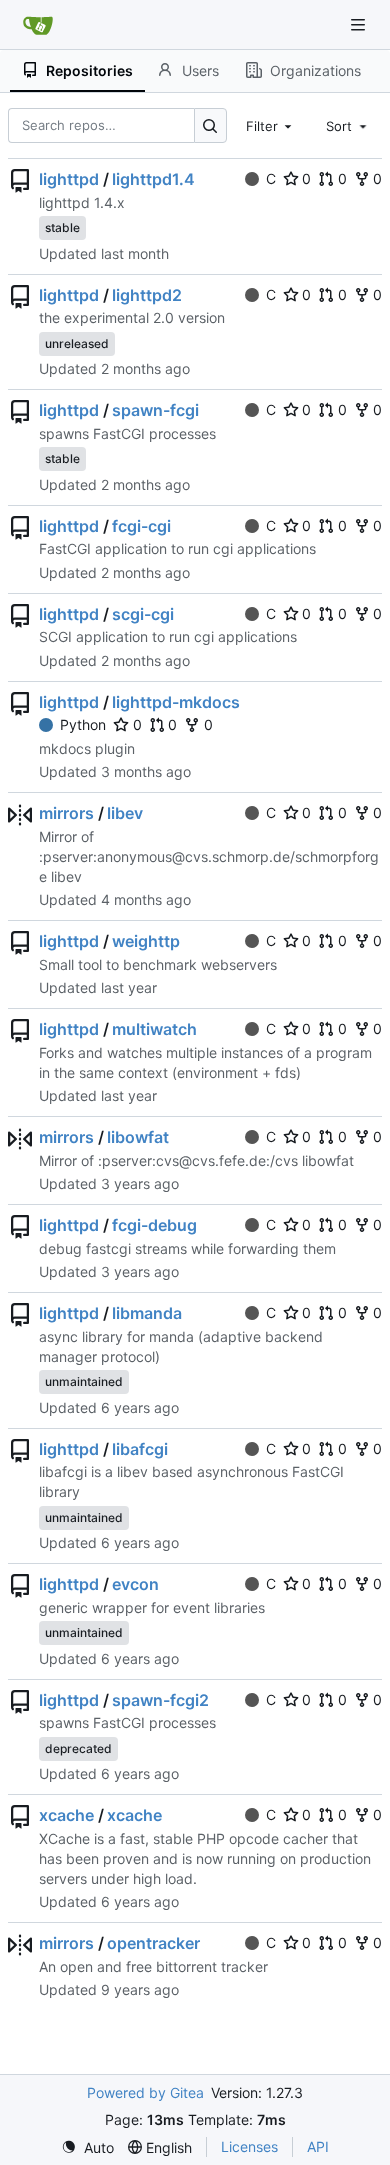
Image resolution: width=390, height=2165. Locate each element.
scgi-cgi (143, 614)
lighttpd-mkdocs (176, 702)
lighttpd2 (147, 295)
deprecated (78, 1748)
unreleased (77, 343)
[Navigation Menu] (360, 24)
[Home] (38, 25)
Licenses (249, 2146)
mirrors (66, 813)
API (318, 2146)
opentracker (153, 1943)
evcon (135, 1584)
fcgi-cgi (141, 526)
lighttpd (69, 179)
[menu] (87, 2147)
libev (125, 813)
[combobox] (271, 125)
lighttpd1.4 (153, 179)
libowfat (138, 1137)
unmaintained (84, 1381)
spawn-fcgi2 (160, 1700)
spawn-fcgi (155, 410)
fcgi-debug (154, 1225)
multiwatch (154, 1029)
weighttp (146, 941)
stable (62, 227)
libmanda (147, 1313)
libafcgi (140, 1449)
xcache (66, 1815)
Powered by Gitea (145, 2092)
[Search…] (210, 125)
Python (83, 724)
